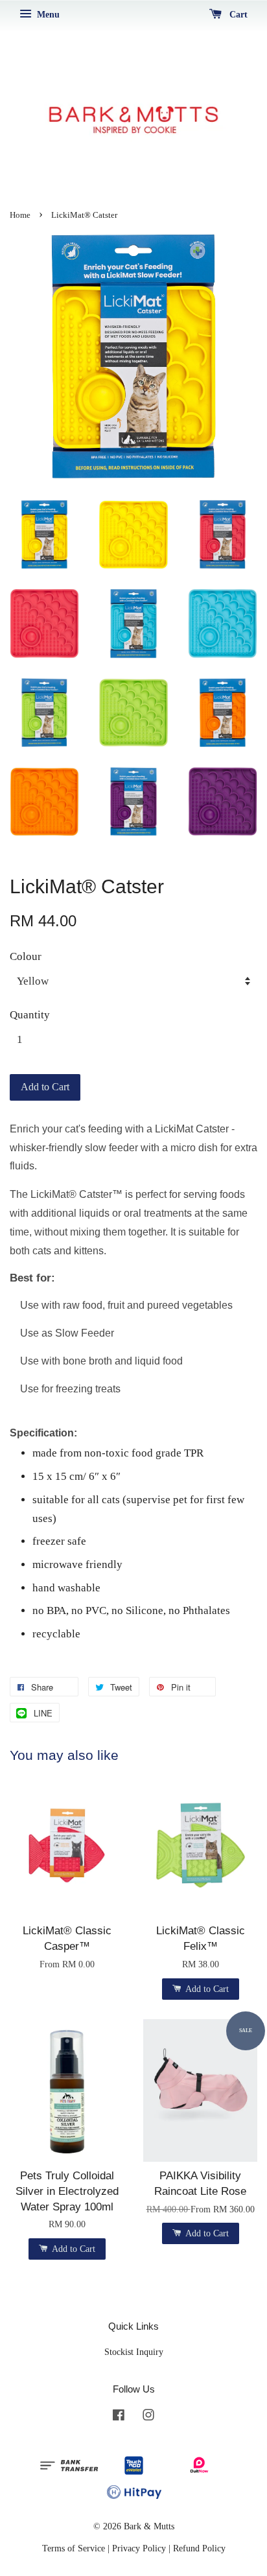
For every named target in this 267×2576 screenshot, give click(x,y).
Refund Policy (199, 2548)
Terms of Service (74, 2548)
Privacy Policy (139, 2548)
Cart (237, 15)
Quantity (30, 1015)
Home (20, 215)
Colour (26, 956)
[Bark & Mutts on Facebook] (119, 2417)
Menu (47, 15)
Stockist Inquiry (134, 2352)
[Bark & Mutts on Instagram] (148, 2417)
